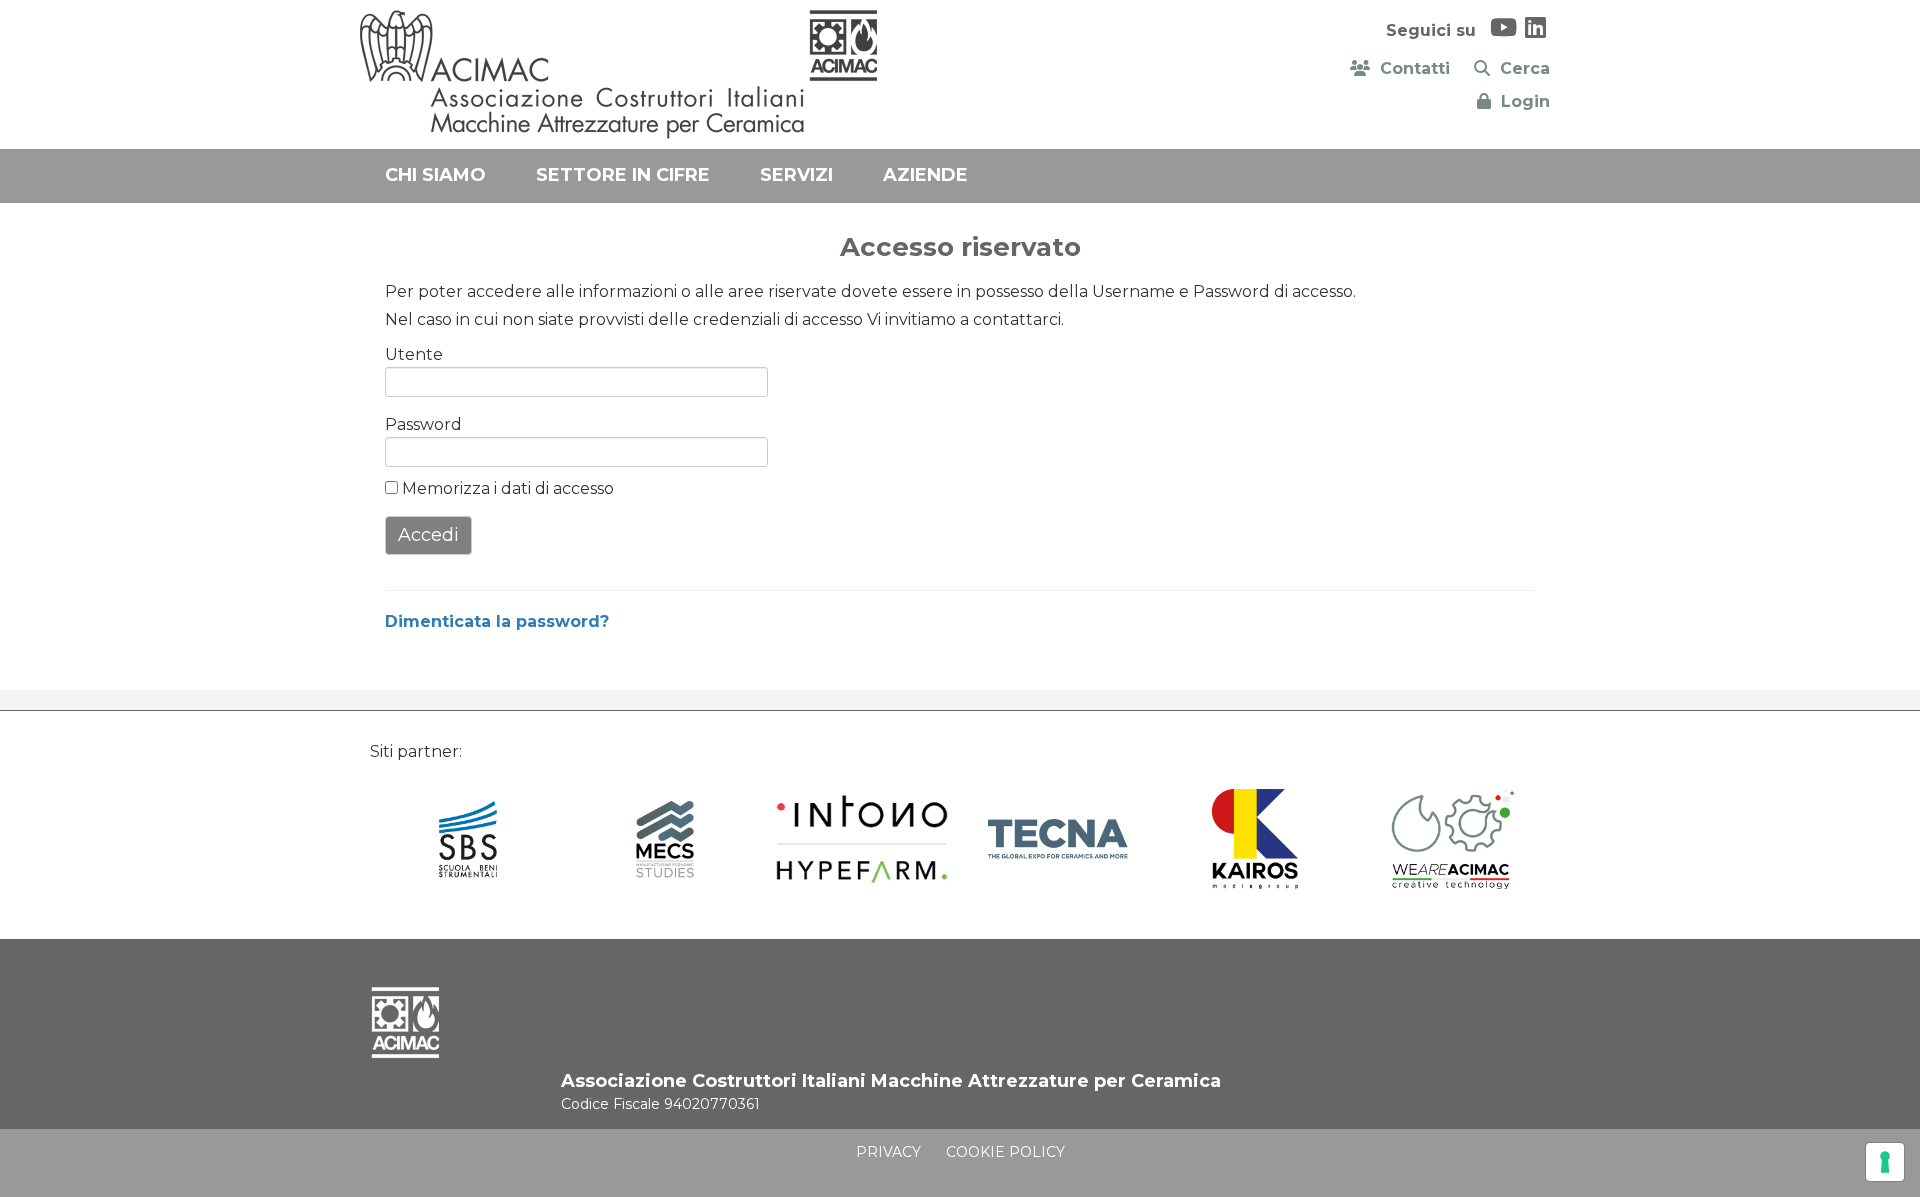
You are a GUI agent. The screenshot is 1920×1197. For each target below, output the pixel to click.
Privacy (888, 1152)
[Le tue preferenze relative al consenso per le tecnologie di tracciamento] (1885, 1162)
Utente (414, 354)
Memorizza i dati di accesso (506, 488)
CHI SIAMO (435, 175)
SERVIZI (796, 175)
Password (417, 424)
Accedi (428, 535)
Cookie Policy (1005, 1152)
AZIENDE (925, 175)
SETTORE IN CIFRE (623, 175)
